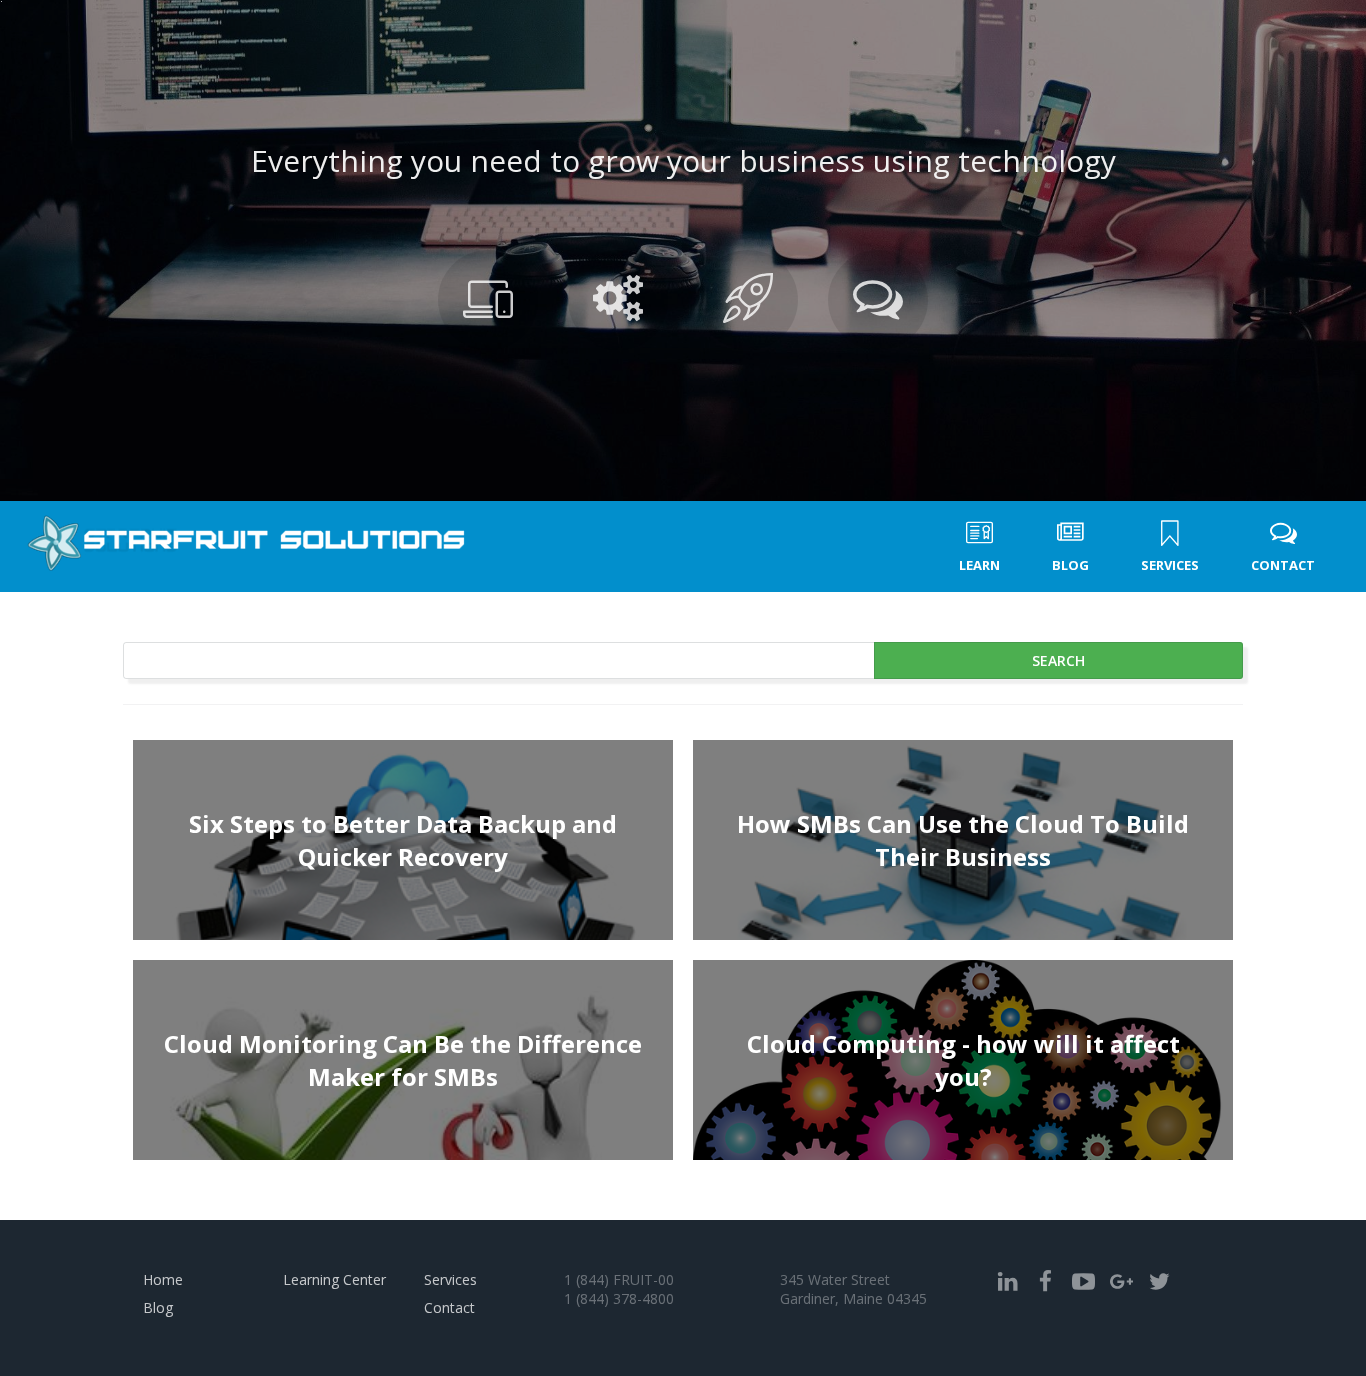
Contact (449, 1307)
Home (163, 1279)
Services (450, 1279)
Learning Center (334, 1279)
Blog (158, 1307)
